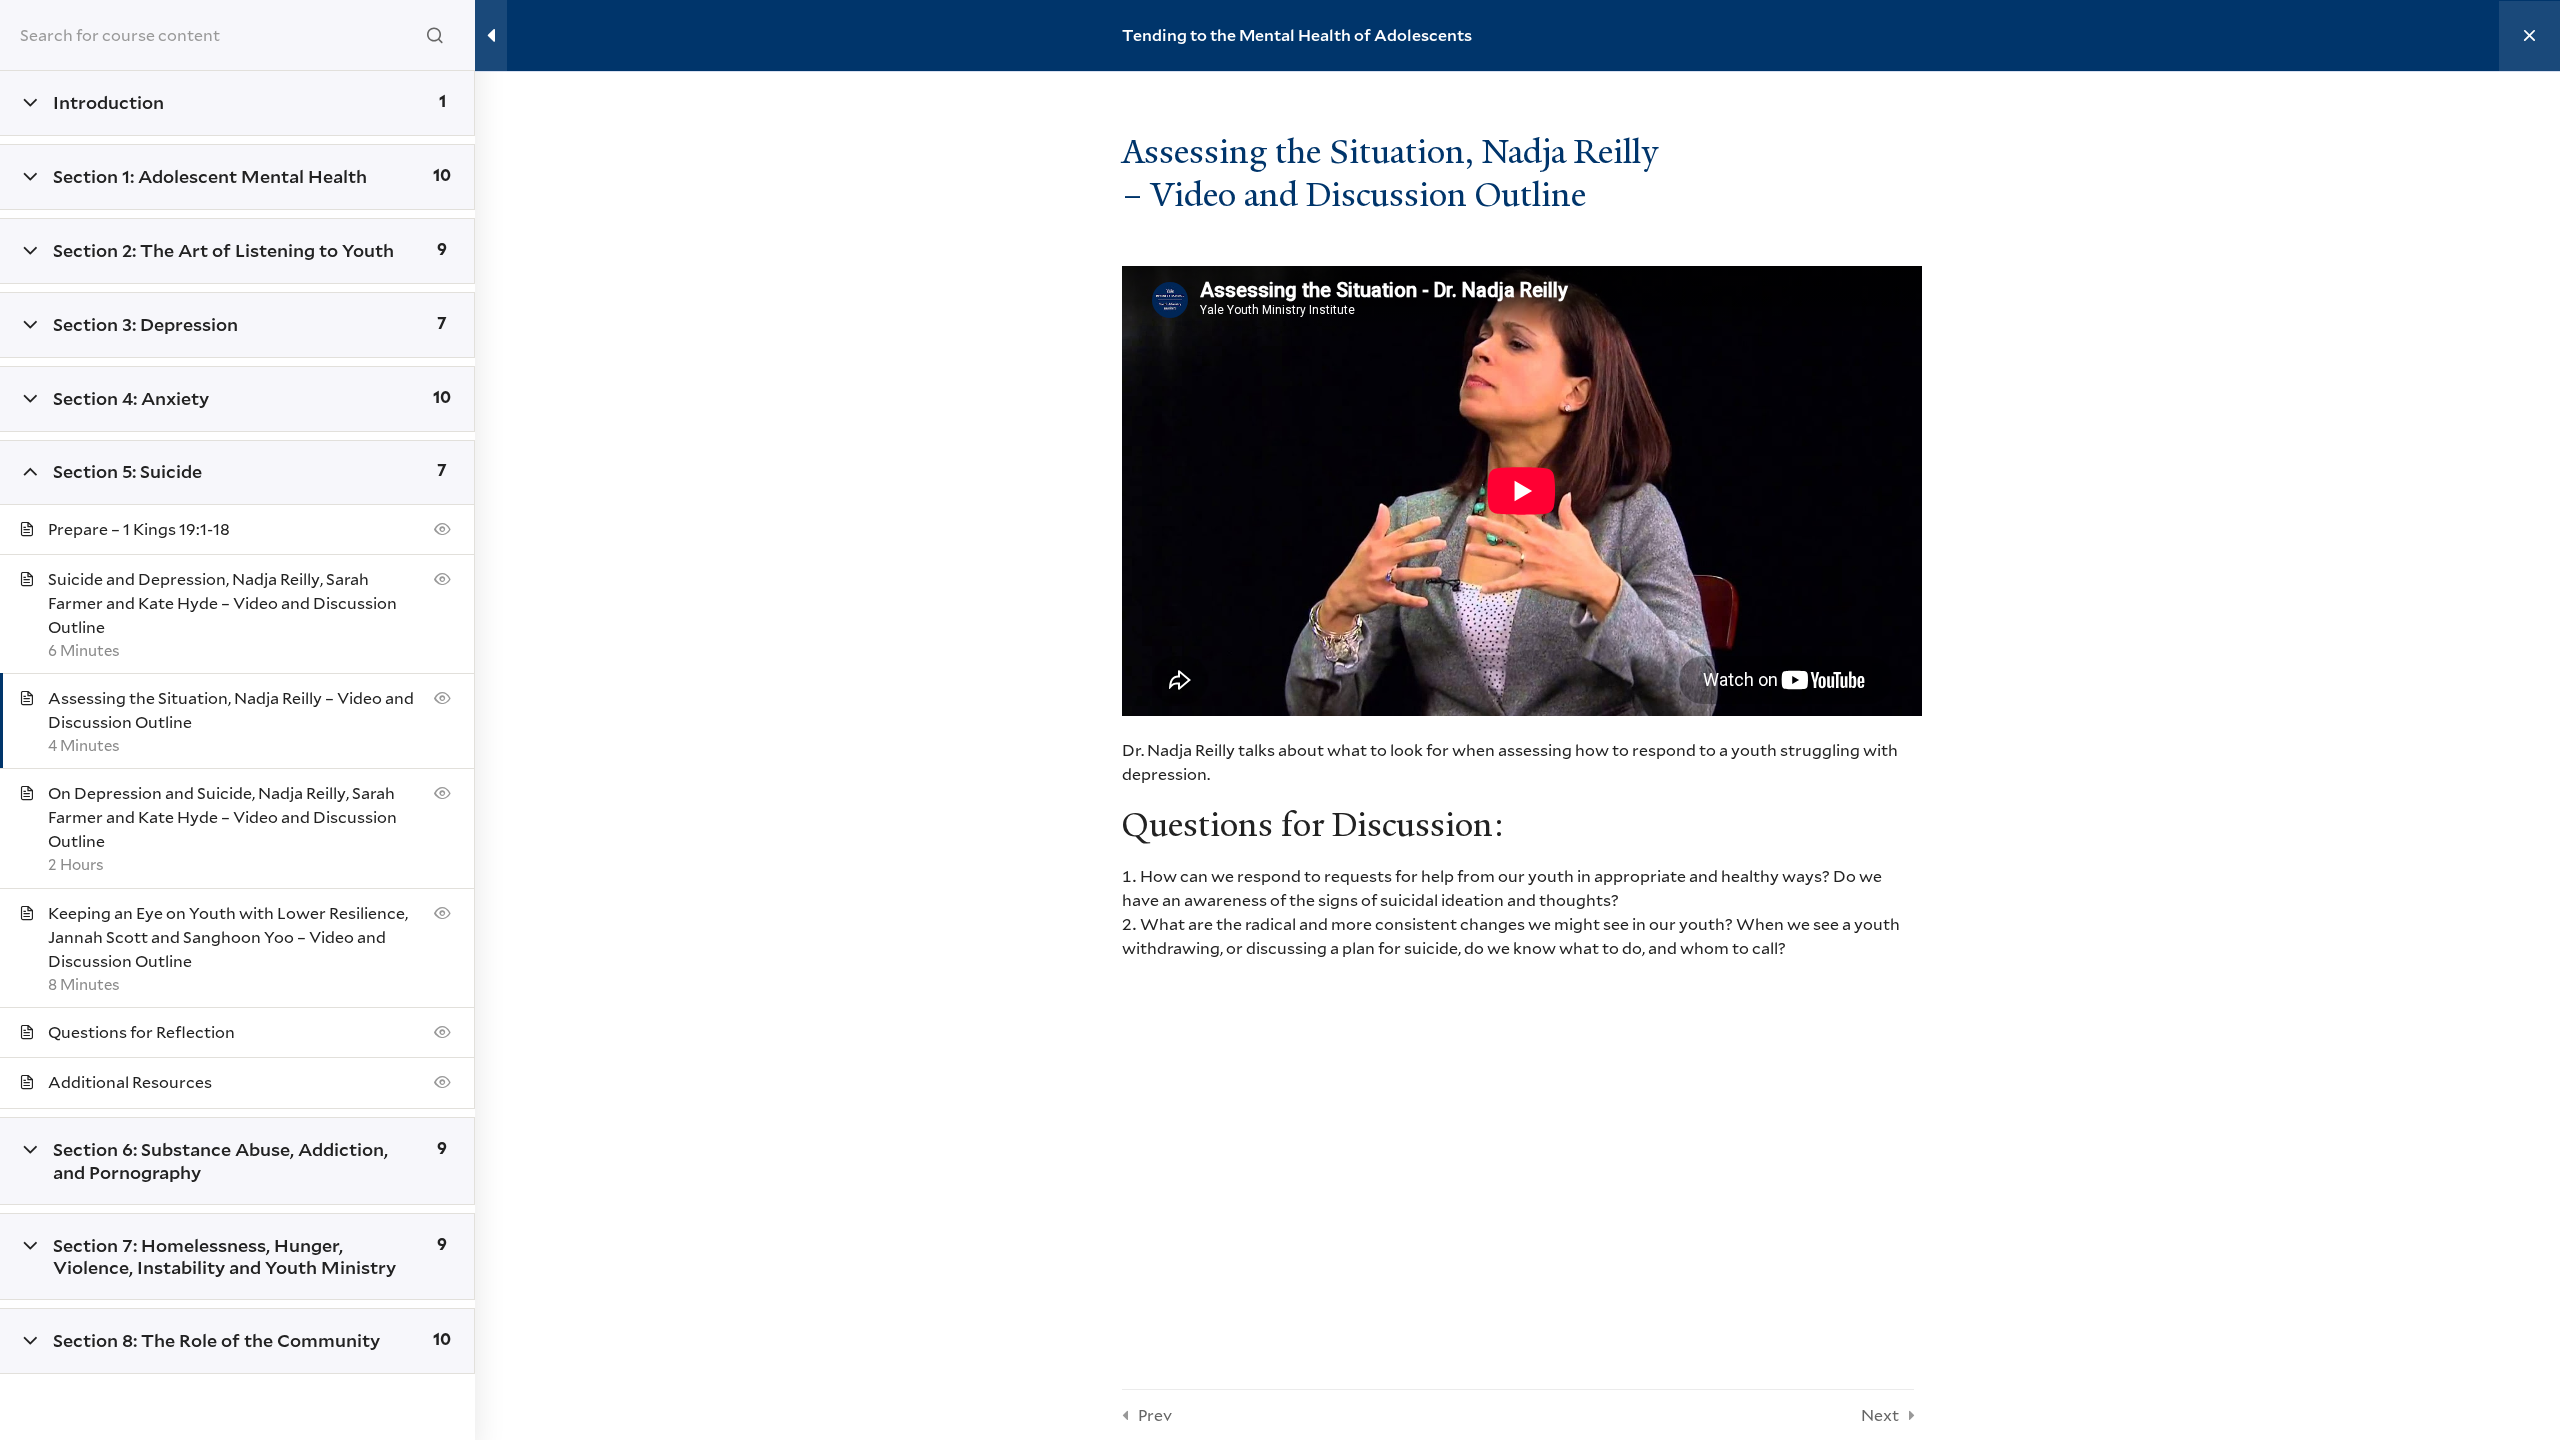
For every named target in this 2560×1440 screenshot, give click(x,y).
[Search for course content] (435, 35)
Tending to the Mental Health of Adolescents (1297, 35)
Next (1880, 1414)
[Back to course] (2529, 36)
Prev (1155, 1414)
